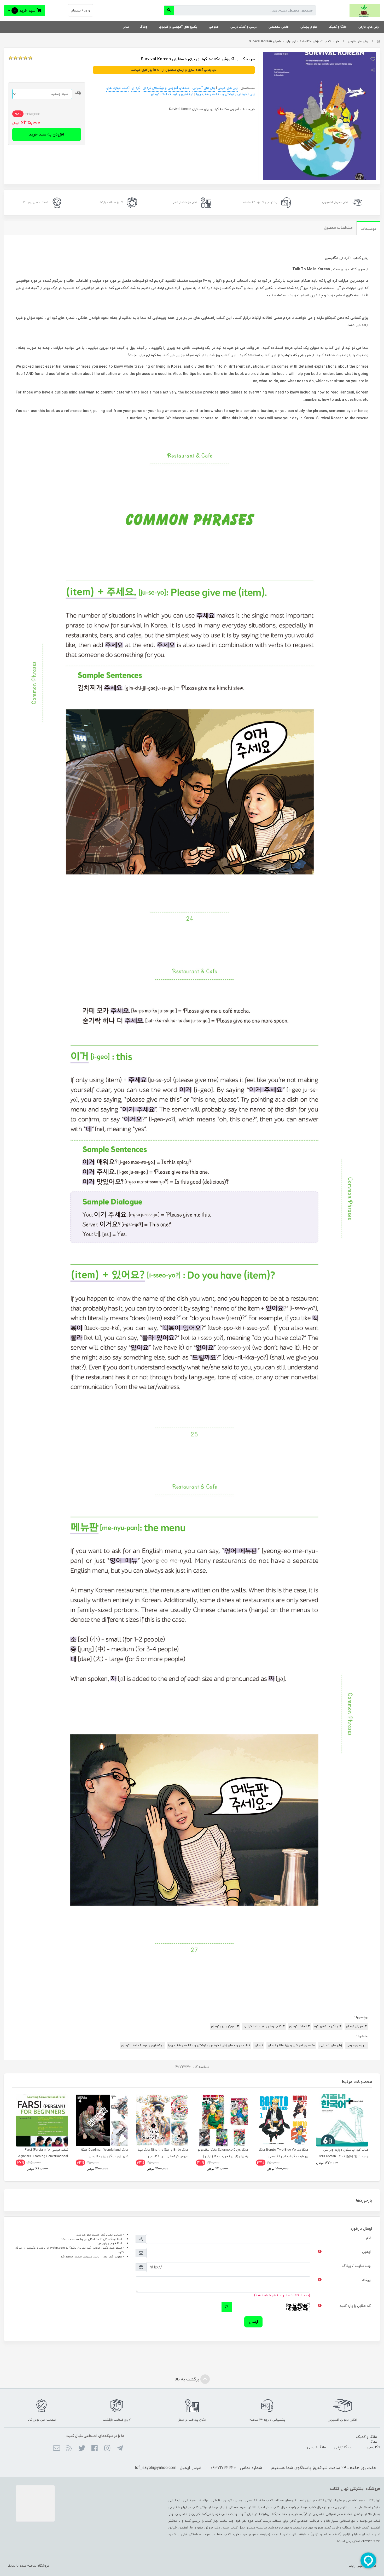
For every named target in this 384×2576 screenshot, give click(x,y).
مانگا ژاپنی (343, 2447)
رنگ (78, 93)
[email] (57, 2449)
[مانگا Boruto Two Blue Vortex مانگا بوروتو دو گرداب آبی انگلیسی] (282, 2120)
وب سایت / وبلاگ (356, 2266)
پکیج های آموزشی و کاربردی (178, 27)
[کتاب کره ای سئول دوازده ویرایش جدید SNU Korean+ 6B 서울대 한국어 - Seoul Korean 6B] (342, 2120)
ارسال (253, 2322)
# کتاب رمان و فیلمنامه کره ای (264, 2026)
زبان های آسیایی (204, 88)
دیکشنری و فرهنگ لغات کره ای (172, 94)
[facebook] (94, 2449)
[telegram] (120, 2449)
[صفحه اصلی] (378, 41)
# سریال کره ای (356, 2026)
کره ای (136, 88)
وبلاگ (143, 27)
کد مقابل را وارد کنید (355, 2306)
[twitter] (82, 2449)
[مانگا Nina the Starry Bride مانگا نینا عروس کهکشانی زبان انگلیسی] (162, 2120)
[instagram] (107, 2449)
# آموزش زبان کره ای (225, 2026)
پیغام (366, 2280)
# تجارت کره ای (299, 2026)
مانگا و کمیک (338, 27)
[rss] (69, 2449)
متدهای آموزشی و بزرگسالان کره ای (166, 88)
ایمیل (366, 2252)
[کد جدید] (227, 2307)
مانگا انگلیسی (373, 2445)
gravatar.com (56, 2248)
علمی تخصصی (279, 27)
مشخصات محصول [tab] (338, 228)
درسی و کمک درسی (244, 27)
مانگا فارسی (317, 2447)
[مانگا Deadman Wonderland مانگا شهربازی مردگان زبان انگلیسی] (102, 2120)
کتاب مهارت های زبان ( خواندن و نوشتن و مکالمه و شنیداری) (209, 2045)
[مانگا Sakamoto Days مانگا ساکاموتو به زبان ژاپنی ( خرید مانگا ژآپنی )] (222, 2120)
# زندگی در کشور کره (328, 2026)
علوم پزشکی (309, 27)
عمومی (214, 27)
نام (368, 2237)
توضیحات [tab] (368, 229)
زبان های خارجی (369, 27)
